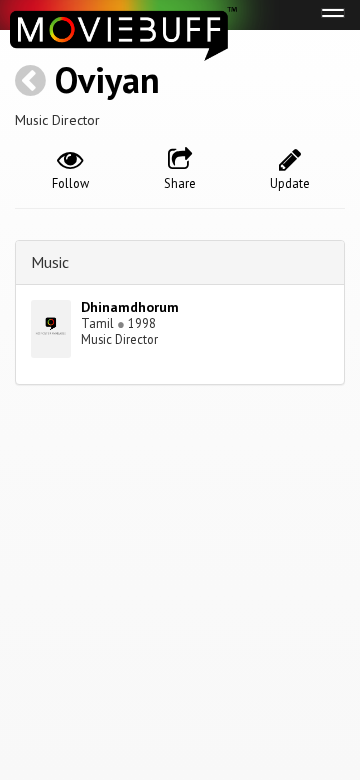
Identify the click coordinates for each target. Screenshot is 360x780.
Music (50, 262)
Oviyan (107, 79)
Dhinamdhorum (130, 307)
